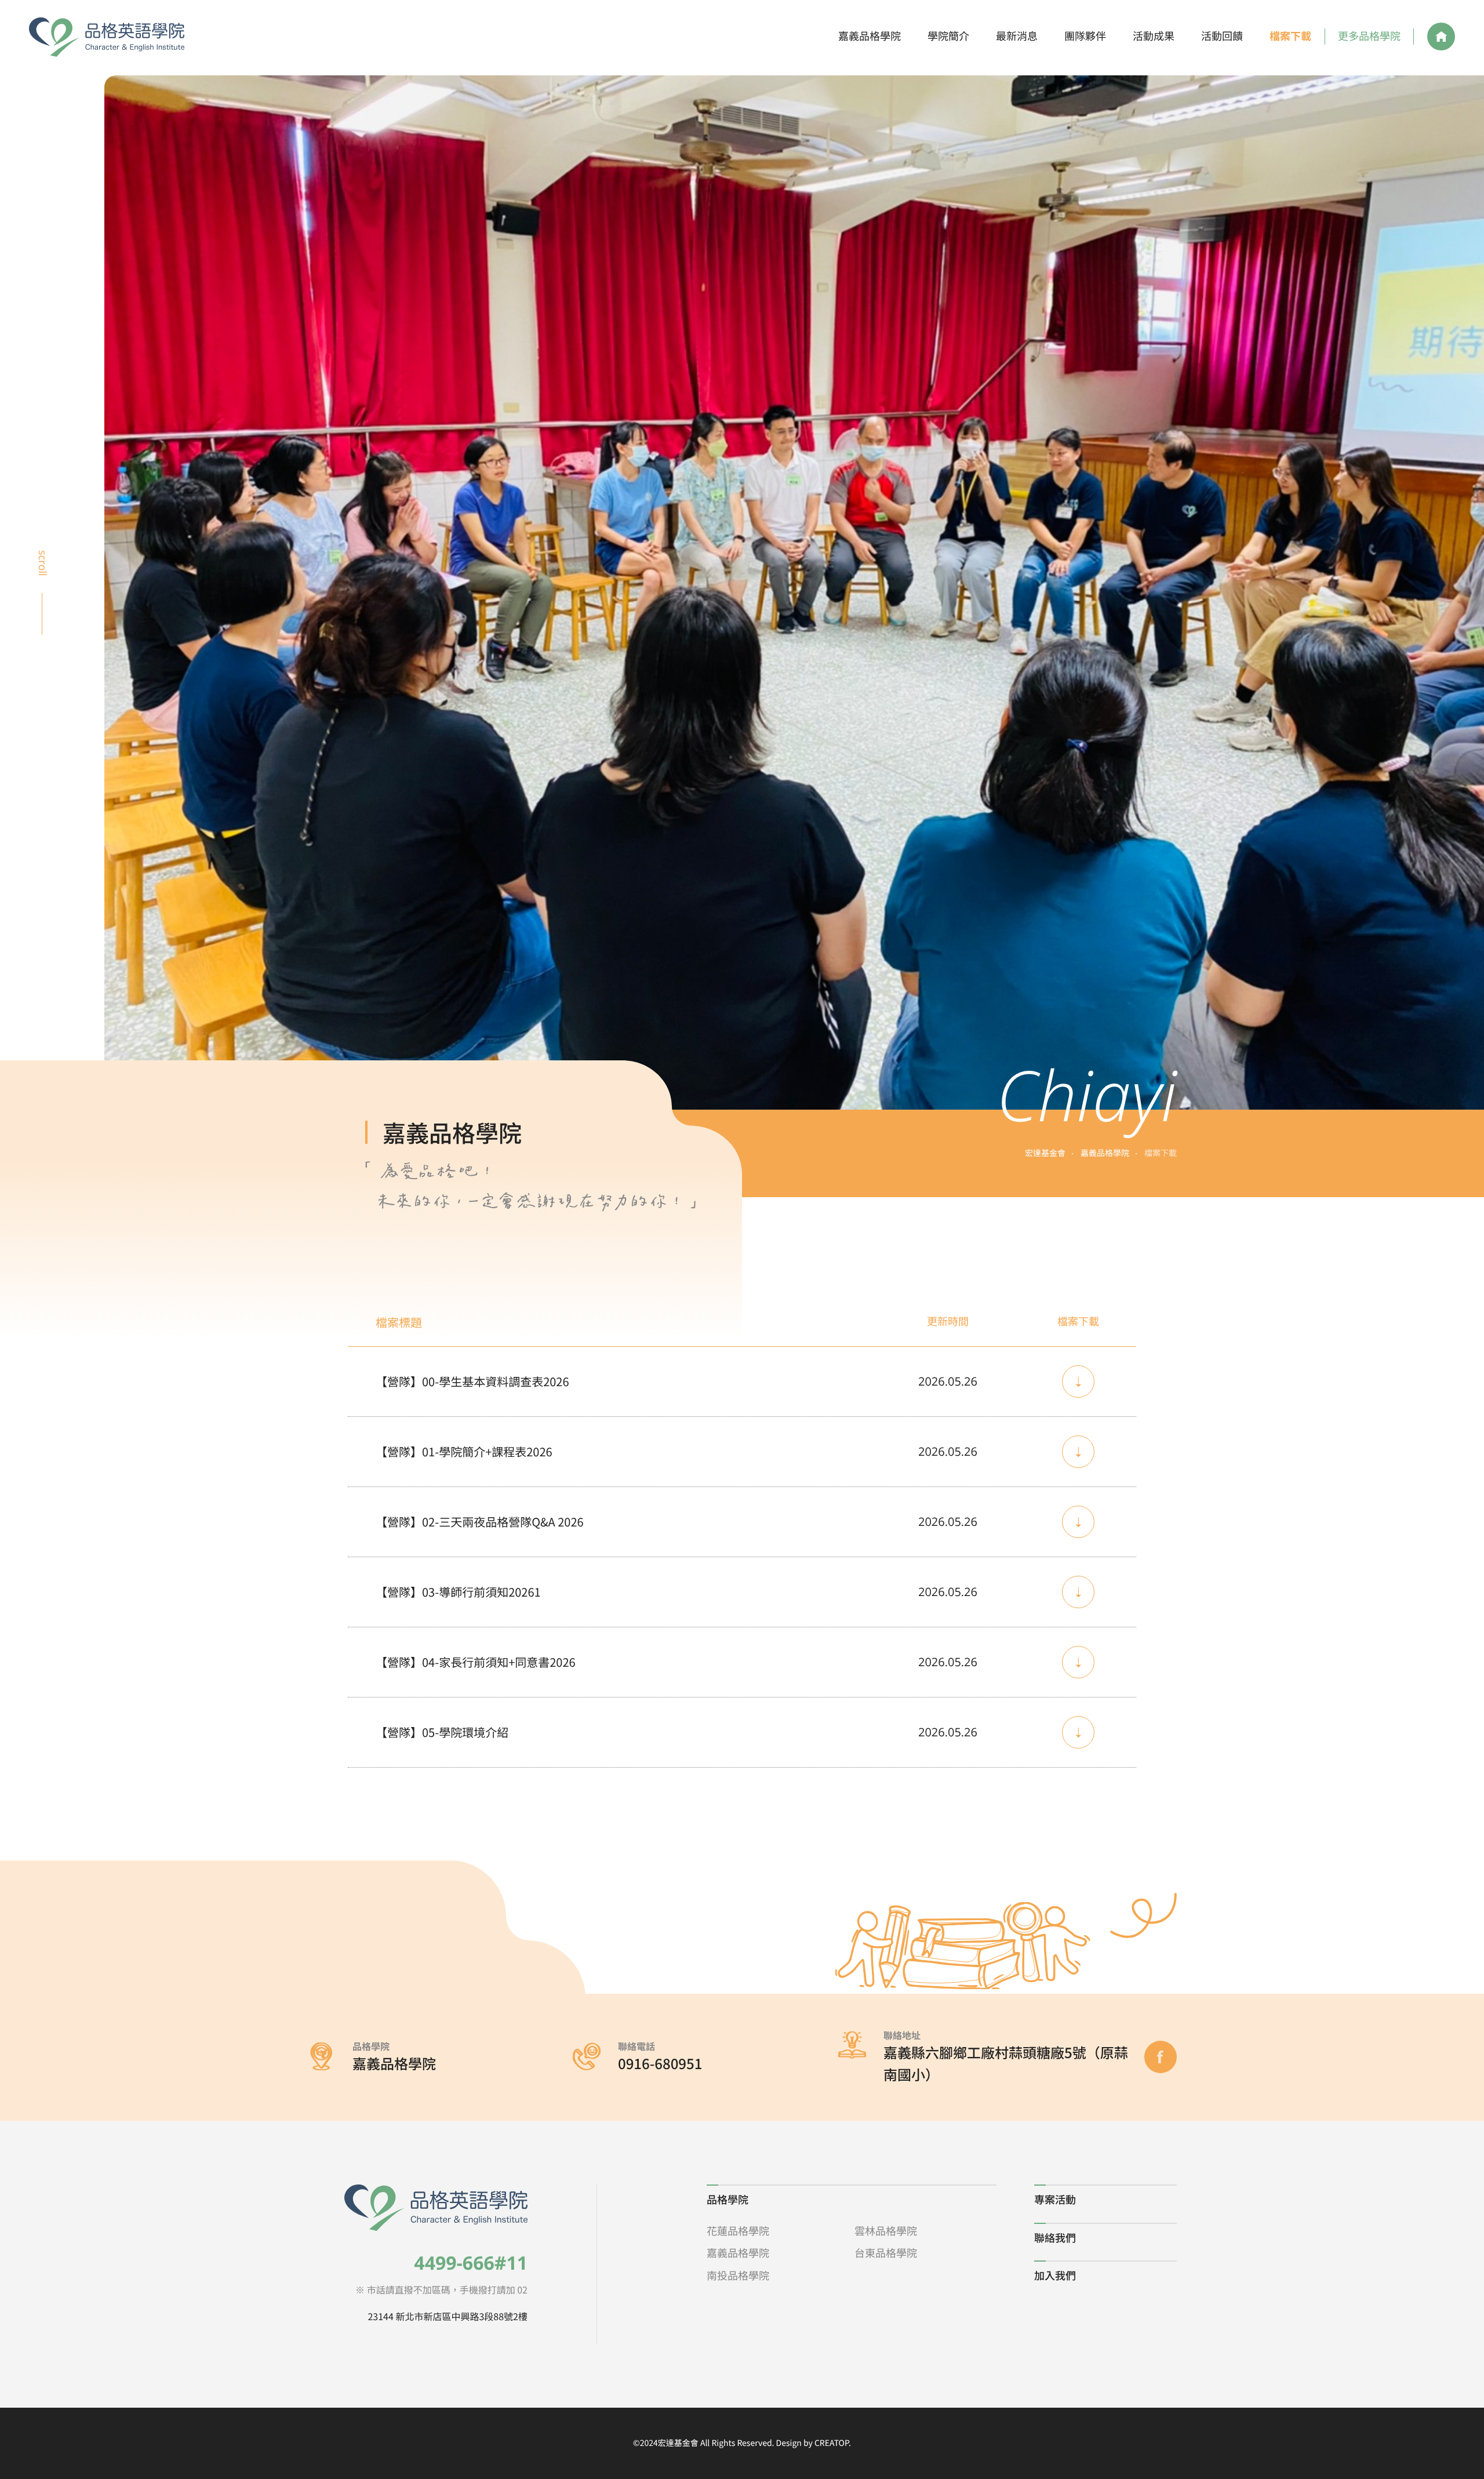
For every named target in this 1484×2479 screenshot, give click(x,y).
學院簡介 (948, 36)
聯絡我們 (1055, 2238)
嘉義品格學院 (870, 36)
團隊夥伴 (1085, 36)
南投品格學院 (738, 2276)
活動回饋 (1222, 36)
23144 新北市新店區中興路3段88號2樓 (448, 2316)
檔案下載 (1290, 36)
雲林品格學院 (886, 2231)
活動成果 (1154, 36)
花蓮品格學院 (738, 2231)
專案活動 (1055, 2200)
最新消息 (1017, 36)
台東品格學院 (886, 2253)
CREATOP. (833, 2443)
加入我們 (1055, 2276)
